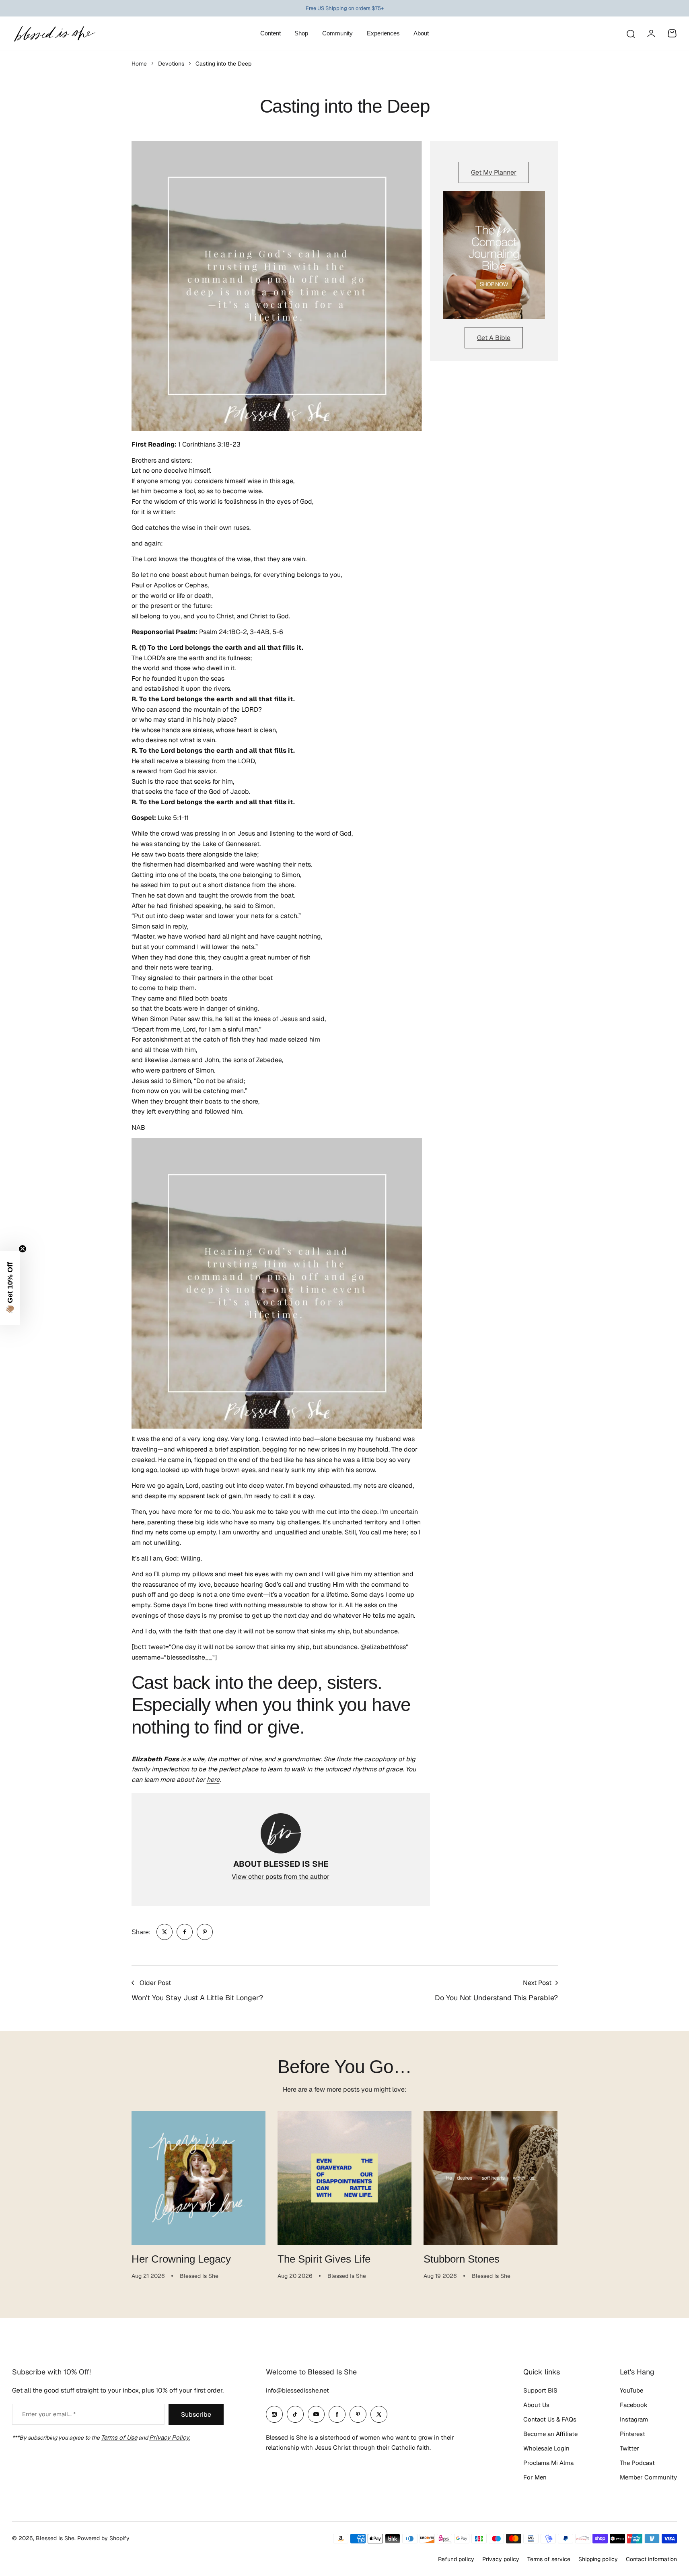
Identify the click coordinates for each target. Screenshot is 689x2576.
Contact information (651, 2559)
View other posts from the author (281, 1877)
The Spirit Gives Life (324, 2259)
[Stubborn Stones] (491, 2178)
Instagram (634, 2419)
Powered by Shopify (103, 2538)
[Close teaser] (23, 1249)
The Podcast (637, 2463)
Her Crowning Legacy (181, 2259)
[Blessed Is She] (54, 34)
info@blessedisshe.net (297, 2390)
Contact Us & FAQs (550, 2419)
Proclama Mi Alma (548, 2463)
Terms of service (549, 2559)
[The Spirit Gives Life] (344, 2178)
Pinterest (632, 2434)
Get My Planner (494, 172)
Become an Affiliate (550, 2434)
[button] (10, 1288)
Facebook (634, 2405)
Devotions (171, 64)
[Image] (494, 255)
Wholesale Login (546, 2448)
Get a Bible (494, 338)
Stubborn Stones (462, 2259)
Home (139, 64)
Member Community (648, 2477)
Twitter (629, 2448)
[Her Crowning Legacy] (198, 2178)
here (213, 1780)
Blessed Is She (55, 2538)
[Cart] (672, 33)
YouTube (631, 2390)
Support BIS (540, 2390)
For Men (535, 2477)
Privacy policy (501, 2559)
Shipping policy (598, 2559)
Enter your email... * (49, 2414)
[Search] (630, 33)
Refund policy (456, 2559)
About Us (536, 2405)
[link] (165, 1932)
